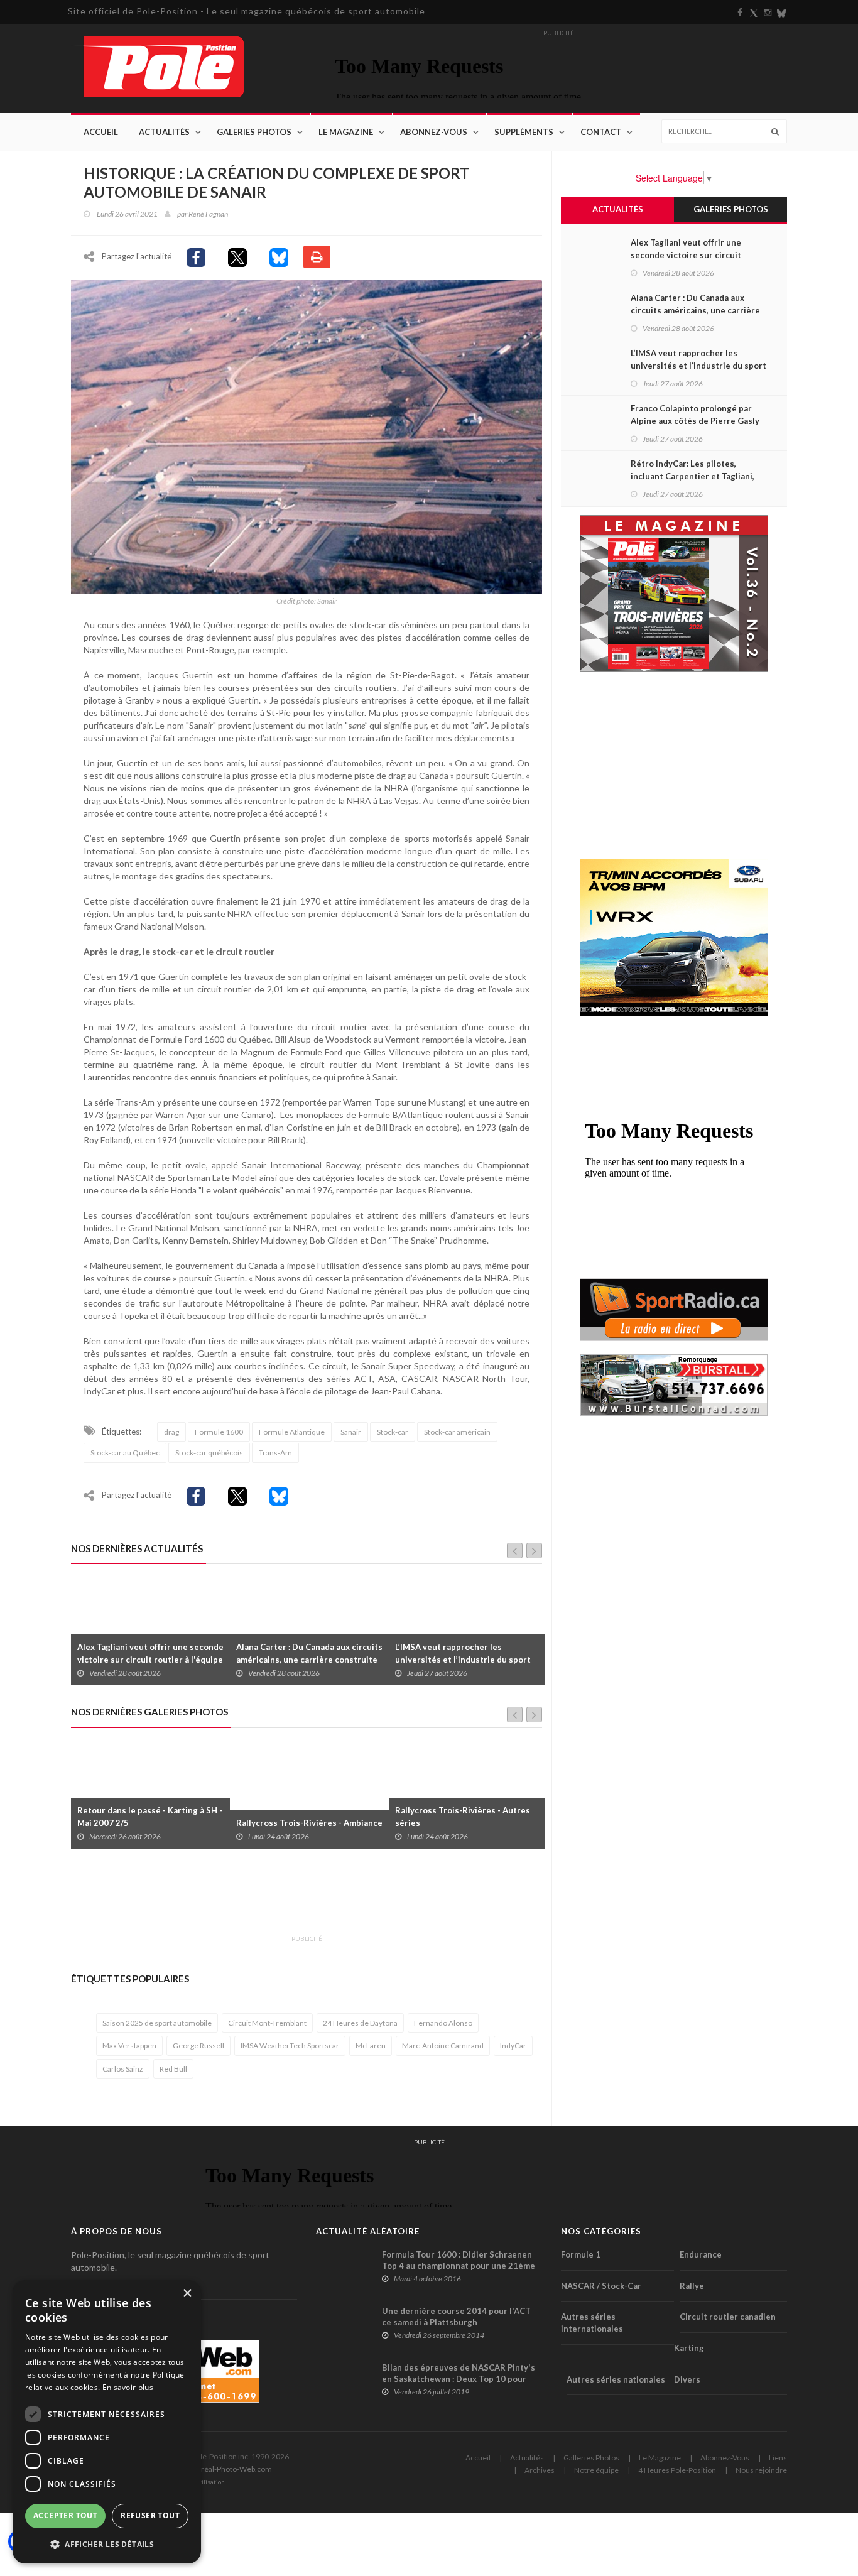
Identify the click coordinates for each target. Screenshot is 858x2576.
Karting (689, 2348)
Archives (540, 2470)
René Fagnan (208, 214)
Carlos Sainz (123, 2069)
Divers (687, 2379)
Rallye (692, 2286)
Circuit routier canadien (728, 2317)
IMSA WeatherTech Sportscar (290, 2046)
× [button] (187, 2294)
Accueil (101, 132)
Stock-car (393, 1432)
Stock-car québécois (209, 1453)
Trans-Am (275, 1453)
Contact (601, 132)
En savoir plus (128, 2387)
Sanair (351, 1432)
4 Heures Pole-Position (677, 2470)
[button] (107, 2544)
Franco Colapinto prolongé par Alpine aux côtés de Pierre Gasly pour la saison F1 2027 (459, 1660)
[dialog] (107, 2422)
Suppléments (524, 132)
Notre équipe (596, 2470)
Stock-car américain (457, 1432)
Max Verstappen (129, 2046)
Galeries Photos (254, 132)
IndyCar (513, 2046)
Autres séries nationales (616, 2379)
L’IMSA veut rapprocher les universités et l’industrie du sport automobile (304, 1660)
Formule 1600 (219, 1432)
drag (171, 1432)
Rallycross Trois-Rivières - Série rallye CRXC (459, 1817)
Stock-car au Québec (125, 1453)
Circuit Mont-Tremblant (267, 2023)
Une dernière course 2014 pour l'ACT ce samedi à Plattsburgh (456, 2317)
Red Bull (173, 2069)
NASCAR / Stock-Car (601, 2286)
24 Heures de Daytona (360, 2023)
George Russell (198, 2046)
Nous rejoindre (761, 2470)
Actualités (164, 132)
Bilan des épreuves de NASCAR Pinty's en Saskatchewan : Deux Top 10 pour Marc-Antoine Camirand (459, 2379)
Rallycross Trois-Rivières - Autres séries (304, 1817)
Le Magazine (346, 132)
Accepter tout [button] (65, 2515)
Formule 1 (581, 2254)
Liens (778, 2458)
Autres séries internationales (592, 2323)
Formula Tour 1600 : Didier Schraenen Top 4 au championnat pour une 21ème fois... (459, 2266)
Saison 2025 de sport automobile (157, 2023)
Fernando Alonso (443, 2023)
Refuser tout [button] (150, 2515)
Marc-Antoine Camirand (443, 2046)
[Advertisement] (300, 1899)
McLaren (371, 2046)
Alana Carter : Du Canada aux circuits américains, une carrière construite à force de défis (150, 1660)
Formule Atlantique (292, 1432)
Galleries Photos (591, 2458)
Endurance (701, 2254)
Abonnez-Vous (434, 132)
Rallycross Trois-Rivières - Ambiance (150, 1823)
